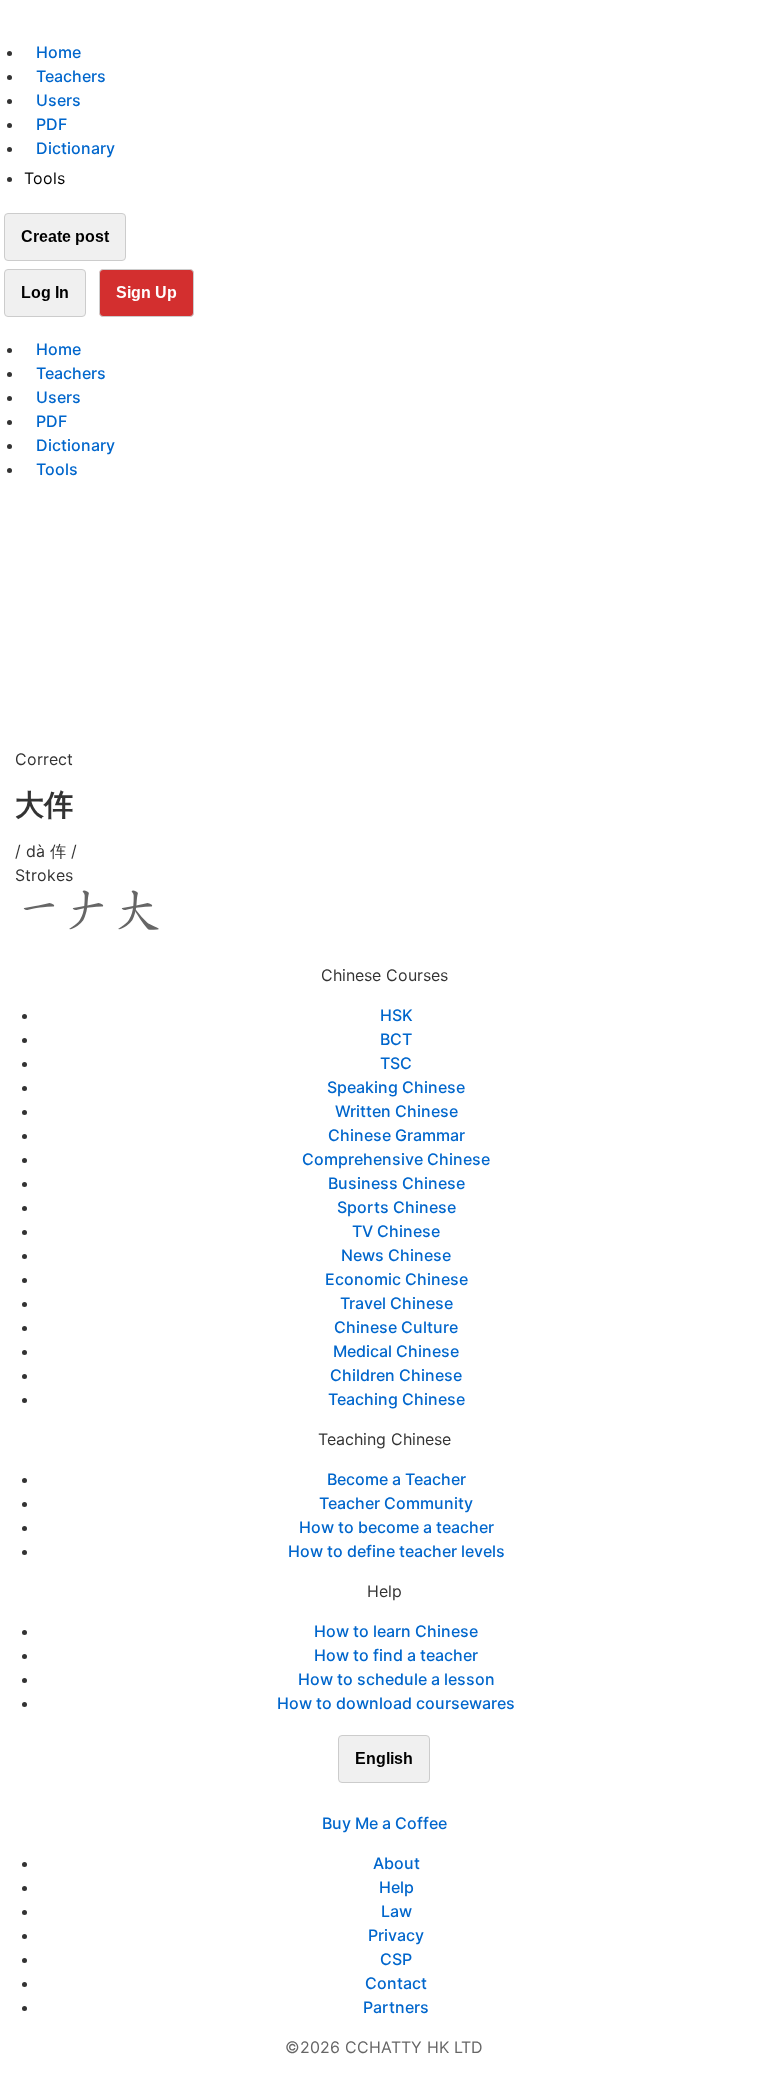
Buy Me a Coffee (384, 1823)
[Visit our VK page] (396, 1799)
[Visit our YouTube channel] (420, 1799)
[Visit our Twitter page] (372, 1799)
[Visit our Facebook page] (348, 1799)
